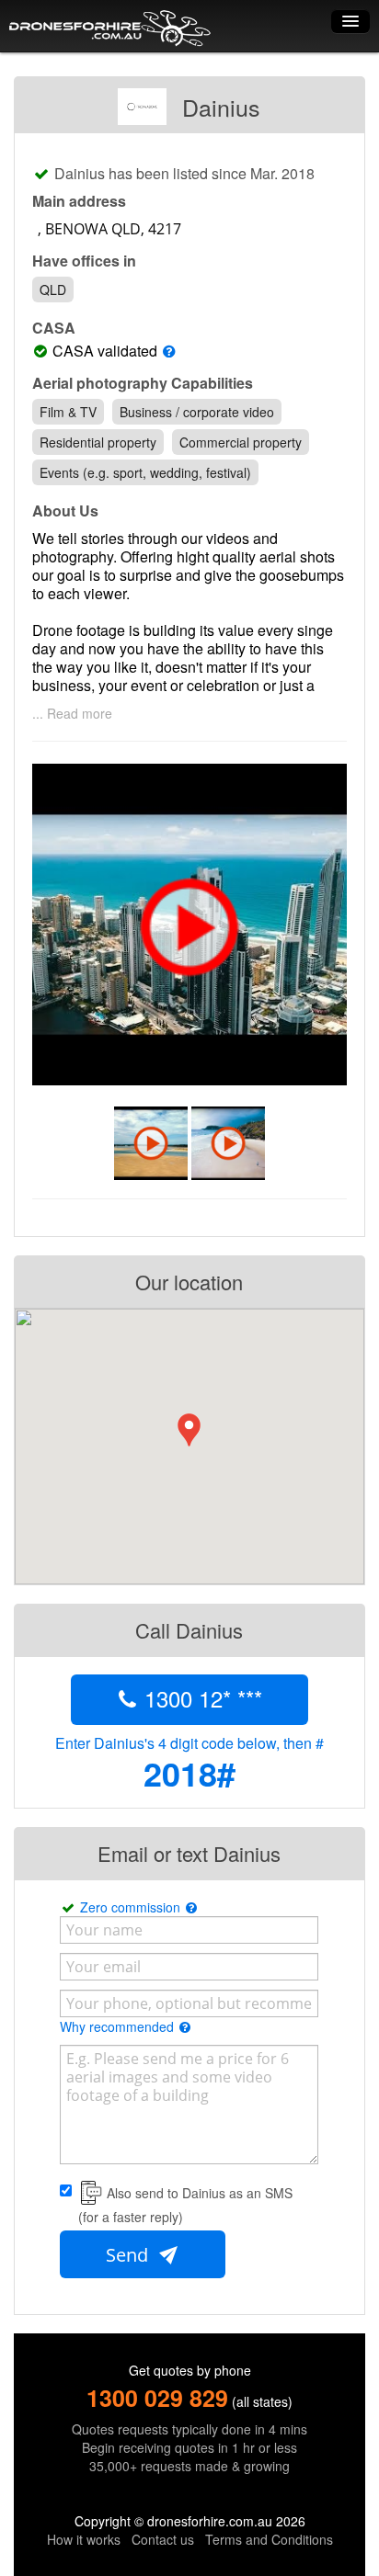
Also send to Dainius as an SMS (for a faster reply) (185, 2205)
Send (129, 2255)
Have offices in (84, 261)
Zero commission (132, 1907)
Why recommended (119, 2026)
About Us (65, 511)
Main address (79, 201)
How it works (84, 2539)
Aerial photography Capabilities (143, 383)
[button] (189, 1430)
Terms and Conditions (269, 2539)
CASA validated (105, 351)
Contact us (163, 2539)
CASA (54, 328)
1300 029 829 (157, 2398)
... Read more (72, 713)
